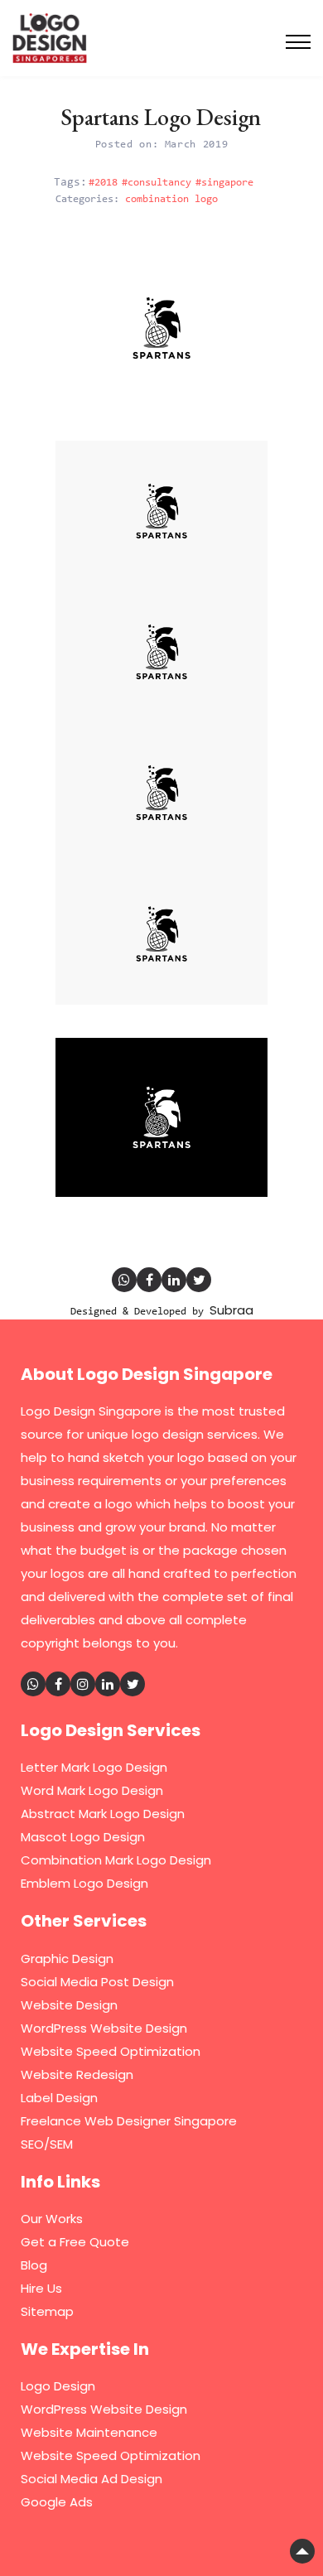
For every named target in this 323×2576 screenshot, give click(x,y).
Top (302, 2551)
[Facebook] (149, 1280)
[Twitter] (199, 1280)
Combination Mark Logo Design (116, 1860)
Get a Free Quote (75, 2242)
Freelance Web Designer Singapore (129, 2121)
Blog (34, 2265)
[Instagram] (83, 1684)
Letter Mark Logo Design (94, 1767)
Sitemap (47, 2311)
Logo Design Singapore (91, 1411)
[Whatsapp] (124, 1280)
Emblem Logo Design (84, 1883)
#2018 (103, 183)
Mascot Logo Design (83, 1837)
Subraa (231, 1310)
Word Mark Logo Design (92, 1790)
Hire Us (41, 2288)
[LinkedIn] (174, 1280)
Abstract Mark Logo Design (103, 1814)
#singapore (224, 183)
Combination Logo (171, 199)
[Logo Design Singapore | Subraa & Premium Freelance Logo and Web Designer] (50, 36)
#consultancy (157, 183)
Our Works (52, 2219)
